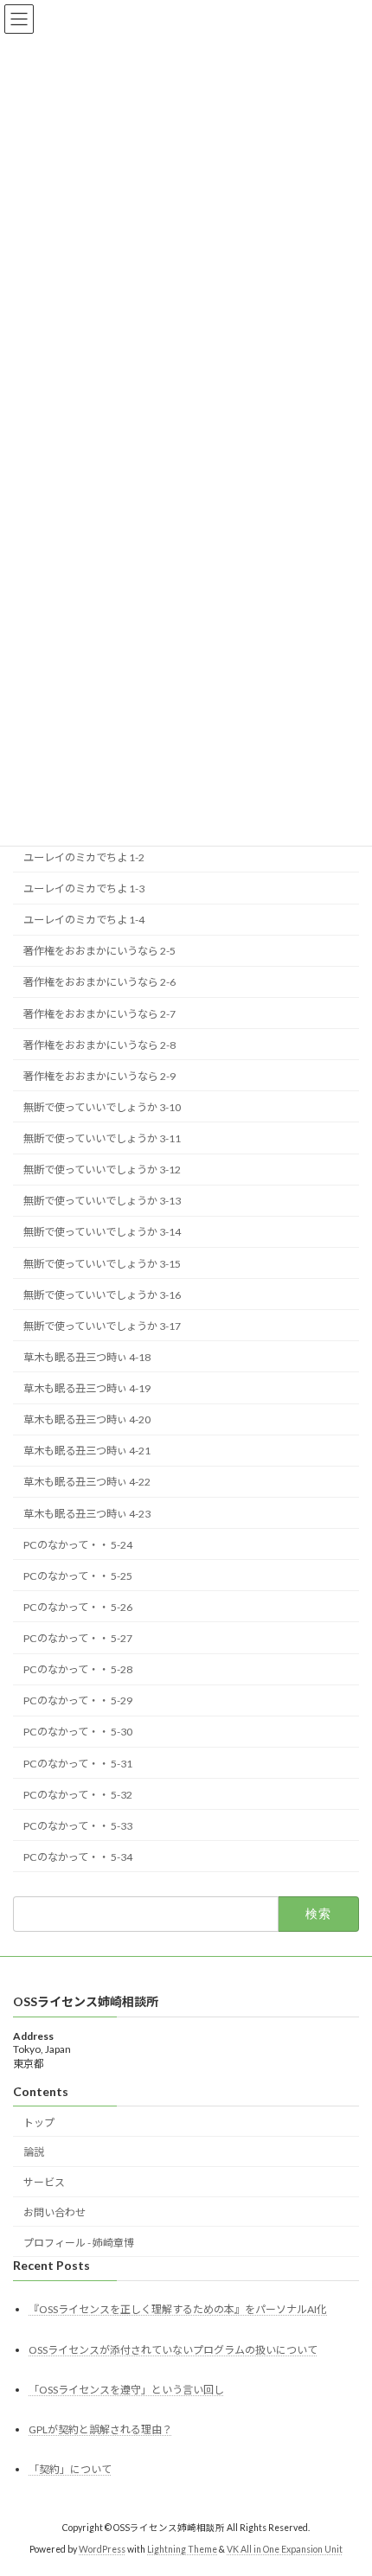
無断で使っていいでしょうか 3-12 (102, 1170)
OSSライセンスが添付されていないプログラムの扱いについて (173, 2350)
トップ (39, 2122)
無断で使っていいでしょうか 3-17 (102, 1326)
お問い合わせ (55, 2212)
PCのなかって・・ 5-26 (78, 1607)
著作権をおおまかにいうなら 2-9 (99, 1076)
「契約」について (70, 2469)
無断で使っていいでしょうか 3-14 (102, 1233)
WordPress (102, 2549)
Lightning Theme (182, 2549)
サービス (44, 2182)
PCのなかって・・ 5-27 (78, 1638)
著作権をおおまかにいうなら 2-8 (99, 1045)
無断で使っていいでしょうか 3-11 (102, 1138)
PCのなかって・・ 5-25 (78, 1576)
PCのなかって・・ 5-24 (78, 1545)
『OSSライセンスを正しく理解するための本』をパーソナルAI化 (178, 2310)
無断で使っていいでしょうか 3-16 (102, 1295)
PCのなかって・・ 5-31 (78, 1764)
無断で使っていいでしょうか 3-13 (102, 1202)
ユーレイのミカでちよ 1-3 (84, 888)
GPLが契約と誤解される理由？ (100, 2429)
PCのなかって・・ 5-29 (78, 1701)
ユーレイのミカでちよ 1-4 (84, 920)
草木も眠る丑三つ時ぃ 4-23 (87, 1514)
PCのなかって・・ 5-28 (78, 1669)
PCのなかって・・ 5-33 (78, 1826)
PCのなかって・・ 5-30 (78, 1732)
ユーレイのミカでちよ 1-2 (84, 857)
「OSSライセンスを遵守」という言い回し (126, 2390)
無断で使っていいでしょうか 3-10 (102, 1107)
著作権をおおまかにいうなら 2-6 (99, 983)
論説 (34, 2152)
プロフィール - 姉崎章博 (79, 2243)
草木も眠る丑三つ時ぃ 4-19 (87, 1388)
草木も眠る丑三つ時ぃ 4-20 (87, 1419)
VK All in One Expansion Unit (285, 2549)
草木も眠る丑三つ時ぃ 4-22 (87, 1483)
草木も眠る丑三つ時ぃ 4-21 (87, 1451)
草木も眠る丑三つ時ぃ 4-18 (87, 1357)
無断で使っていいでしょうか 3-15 (102, 1264)
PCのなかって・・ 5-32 (78, 1795)
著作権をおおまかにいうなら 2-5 (99, 952)
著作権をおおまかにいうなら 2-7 (99, 1014)
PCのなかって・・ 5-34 (78, 1857)
